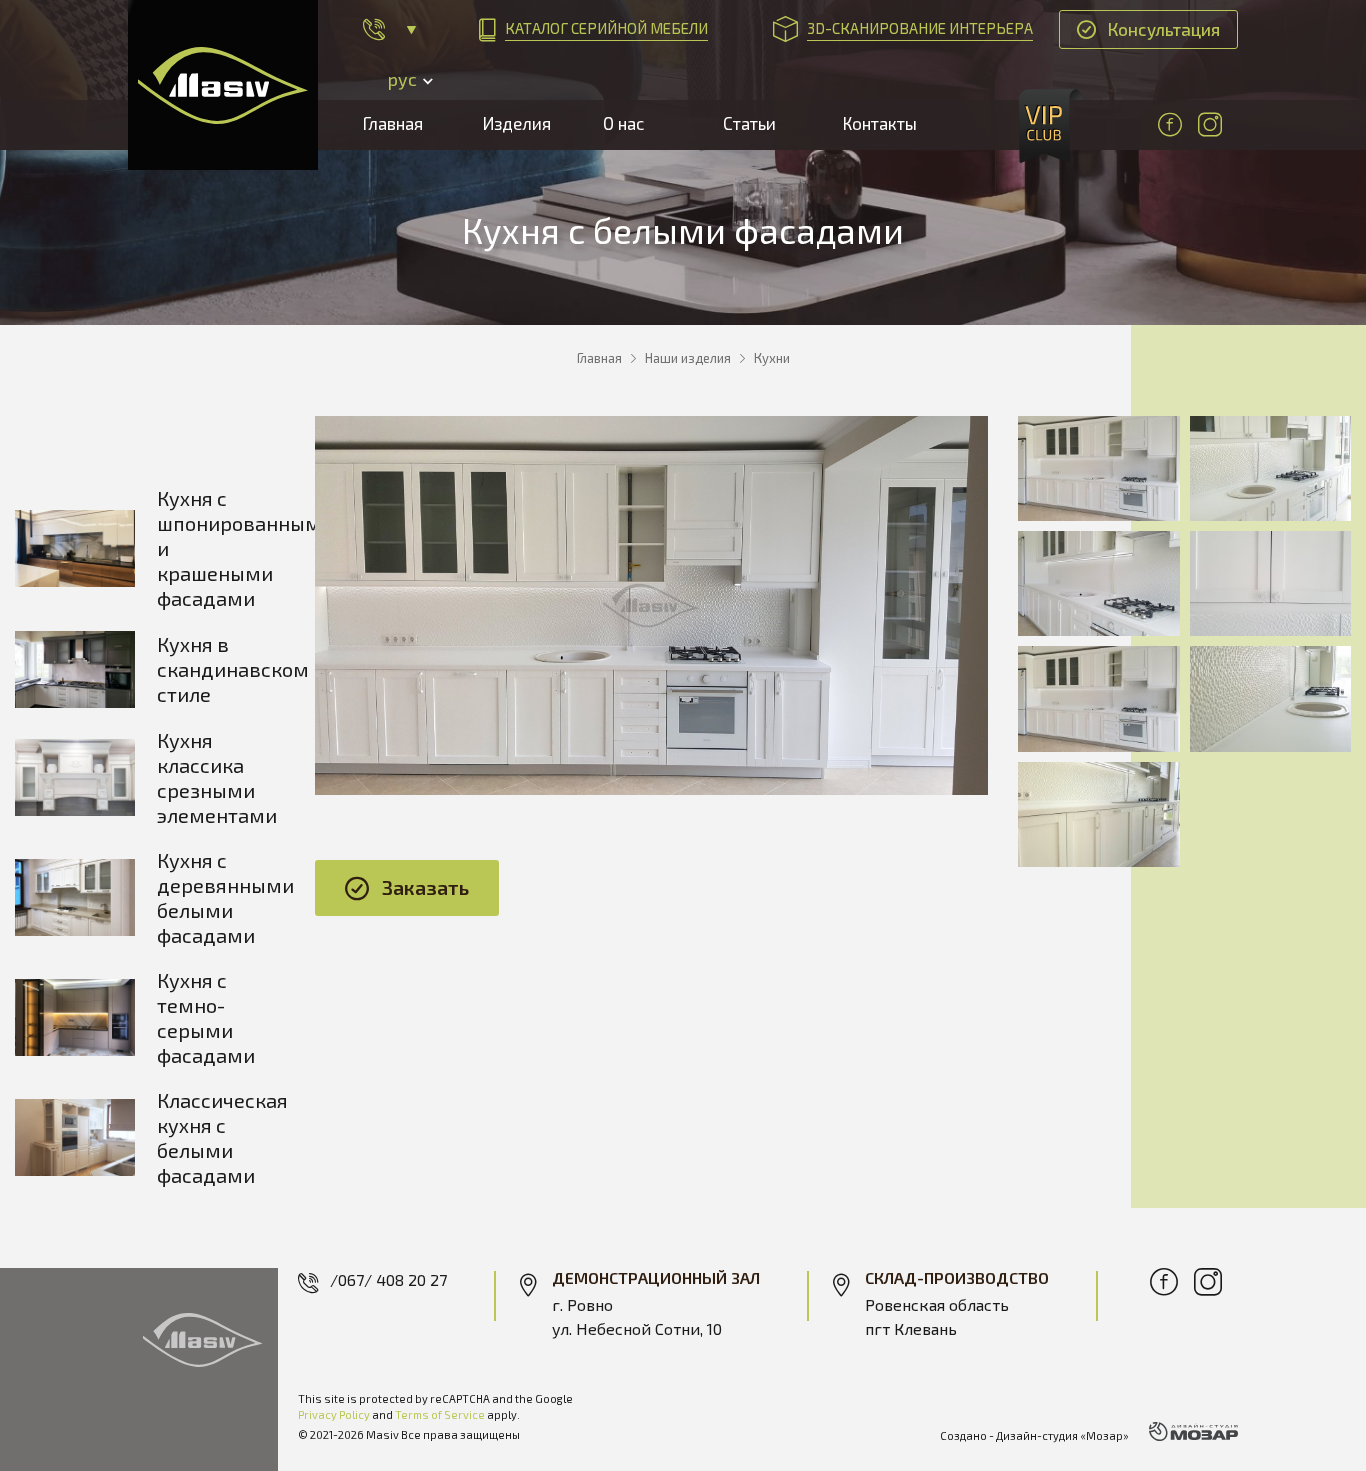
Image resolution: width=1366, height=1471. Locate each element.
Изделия (517, 123)
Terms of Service (440, 1414)
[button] (389, 29)
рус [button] (402, 79)
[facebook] (1170, 125)
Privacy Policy (334, 1414)
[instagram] (1210, 125)
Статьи (749, 123)
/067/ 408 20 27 (388, 1279)
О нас (623, 123)
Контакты (880, 123)
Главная (393, 123)
